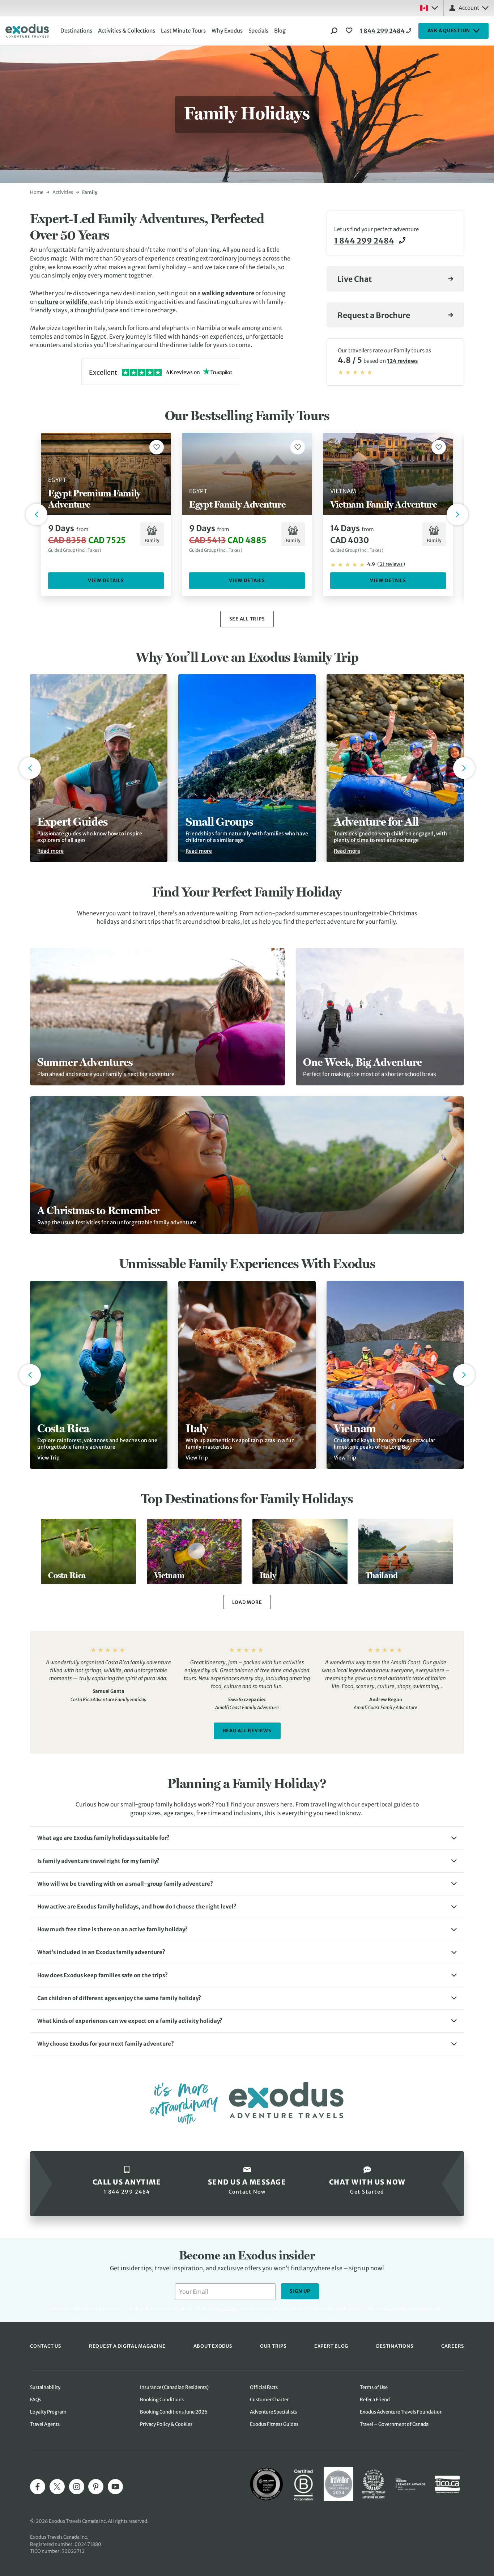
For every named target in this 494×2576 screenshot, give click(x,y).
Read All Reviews (247, 1731)
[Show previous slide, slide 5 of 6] (30, 1375)
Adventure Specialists (273, 2412)
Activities (63, 192)
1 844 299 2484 (382, 31)
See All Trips (247, 619)
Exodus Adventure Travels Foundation (401, 2412)
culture (48, 302)
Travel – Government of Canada (394, 2424)
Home (37, 192)
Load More (247, 1602)
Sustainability (45, 2387)
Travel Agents (45, 2424)
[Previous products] (37, 514)
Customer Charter (269, 2400)
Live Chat (355, 279)
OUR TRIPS (273, 2346)
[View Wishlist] (350, 31)
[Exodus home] (27, 31)
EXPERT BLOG (331, 2346)
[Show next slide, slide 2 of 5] (464, 768)
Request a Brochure (374, 315)
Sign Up (300, 2291)
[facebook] (38, 2487)
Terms (423, 2308)
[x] (57, 2487)
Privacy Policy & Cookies (166, 2424)
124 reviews (402, 361)
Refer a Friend (375, 2400)
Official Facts (264, 2387)
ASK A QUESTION (449, 31)
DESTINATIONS (395, 2346)
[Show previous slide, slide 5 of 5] (30, 768)
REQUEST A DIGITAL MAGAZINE (127, 2346)
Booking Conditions (162, 2400)
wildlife (76, 302)
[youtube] (115, 2487)
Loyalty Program (48, 2412)
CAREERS (453, 2346)
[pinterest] (96, 2487)
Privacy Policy (397, 2308)
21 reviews (391, 564)
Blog (280, 31)
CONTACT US (46, 2346)
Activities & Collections (127, 31)
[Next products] (457, 514)
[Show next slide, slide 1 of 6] (464, 1375)
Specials (258, 31)
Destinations (76, 31)
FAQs (36, 2400)
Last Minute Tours (183, 31)
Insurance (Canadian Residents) (174, 2387)
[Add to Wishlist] (157, 447)
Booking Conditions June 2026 (174, 2412)
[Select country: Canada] (429, 8)
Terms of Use (374, 2387)
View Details (106, 581)
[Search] (334, 31)
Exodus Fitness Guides (274, 2424)
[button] (247, 1838)
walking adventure (228, 293)
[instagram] (77, 2487)
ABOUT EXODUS (213, 2346)
